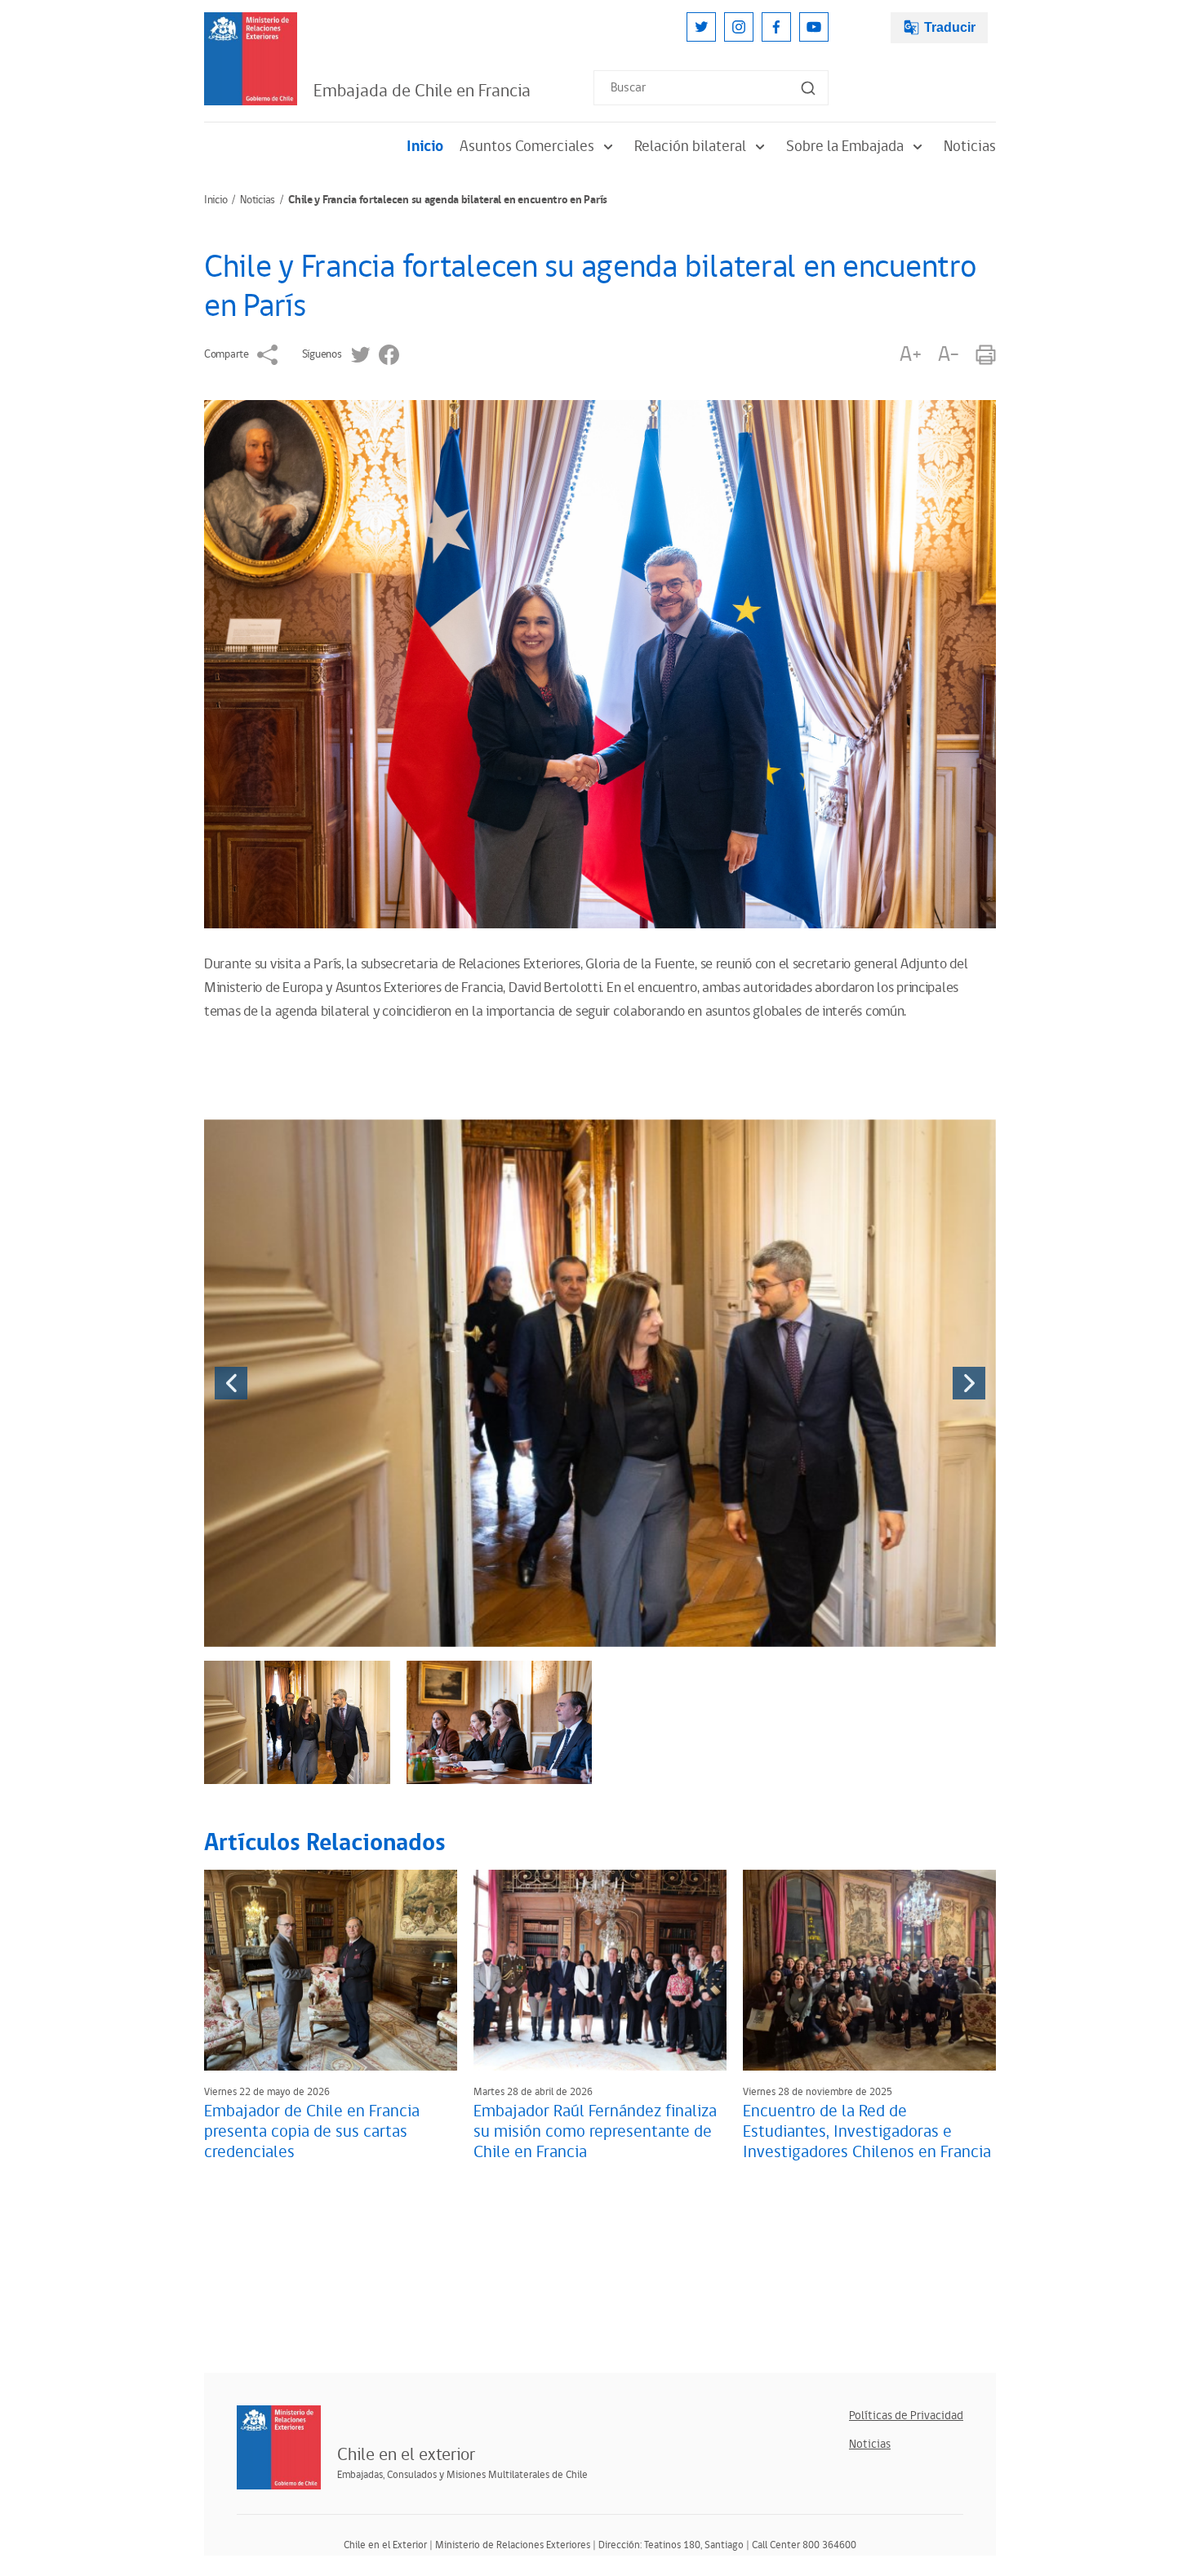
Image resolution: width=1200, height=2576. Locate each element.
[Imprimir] (986, 355)
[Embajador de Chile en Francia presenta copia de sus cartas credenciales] (331, 1970)
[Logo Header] (251, 59)
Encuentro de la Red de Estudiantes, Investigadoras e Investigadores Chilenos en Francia (867, 2132)
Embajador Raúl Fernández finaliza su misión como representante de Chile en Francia (595, 2132)
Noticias (970, 147)
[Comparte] (267, 355)
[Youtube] (814, 27)
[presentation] (231, 1383)
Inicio (425, 147)
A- (949, 355)
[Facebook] (776, 27)
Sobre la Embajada (845, 147)
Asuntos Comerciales (527, 147)
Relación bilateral (690, 147)
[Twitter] (701, 27)
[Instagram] (739, 27)
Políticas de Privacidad (906, 2416)
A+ (910, 355)
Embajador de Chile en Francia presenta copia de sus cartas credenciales (312, 2132)
